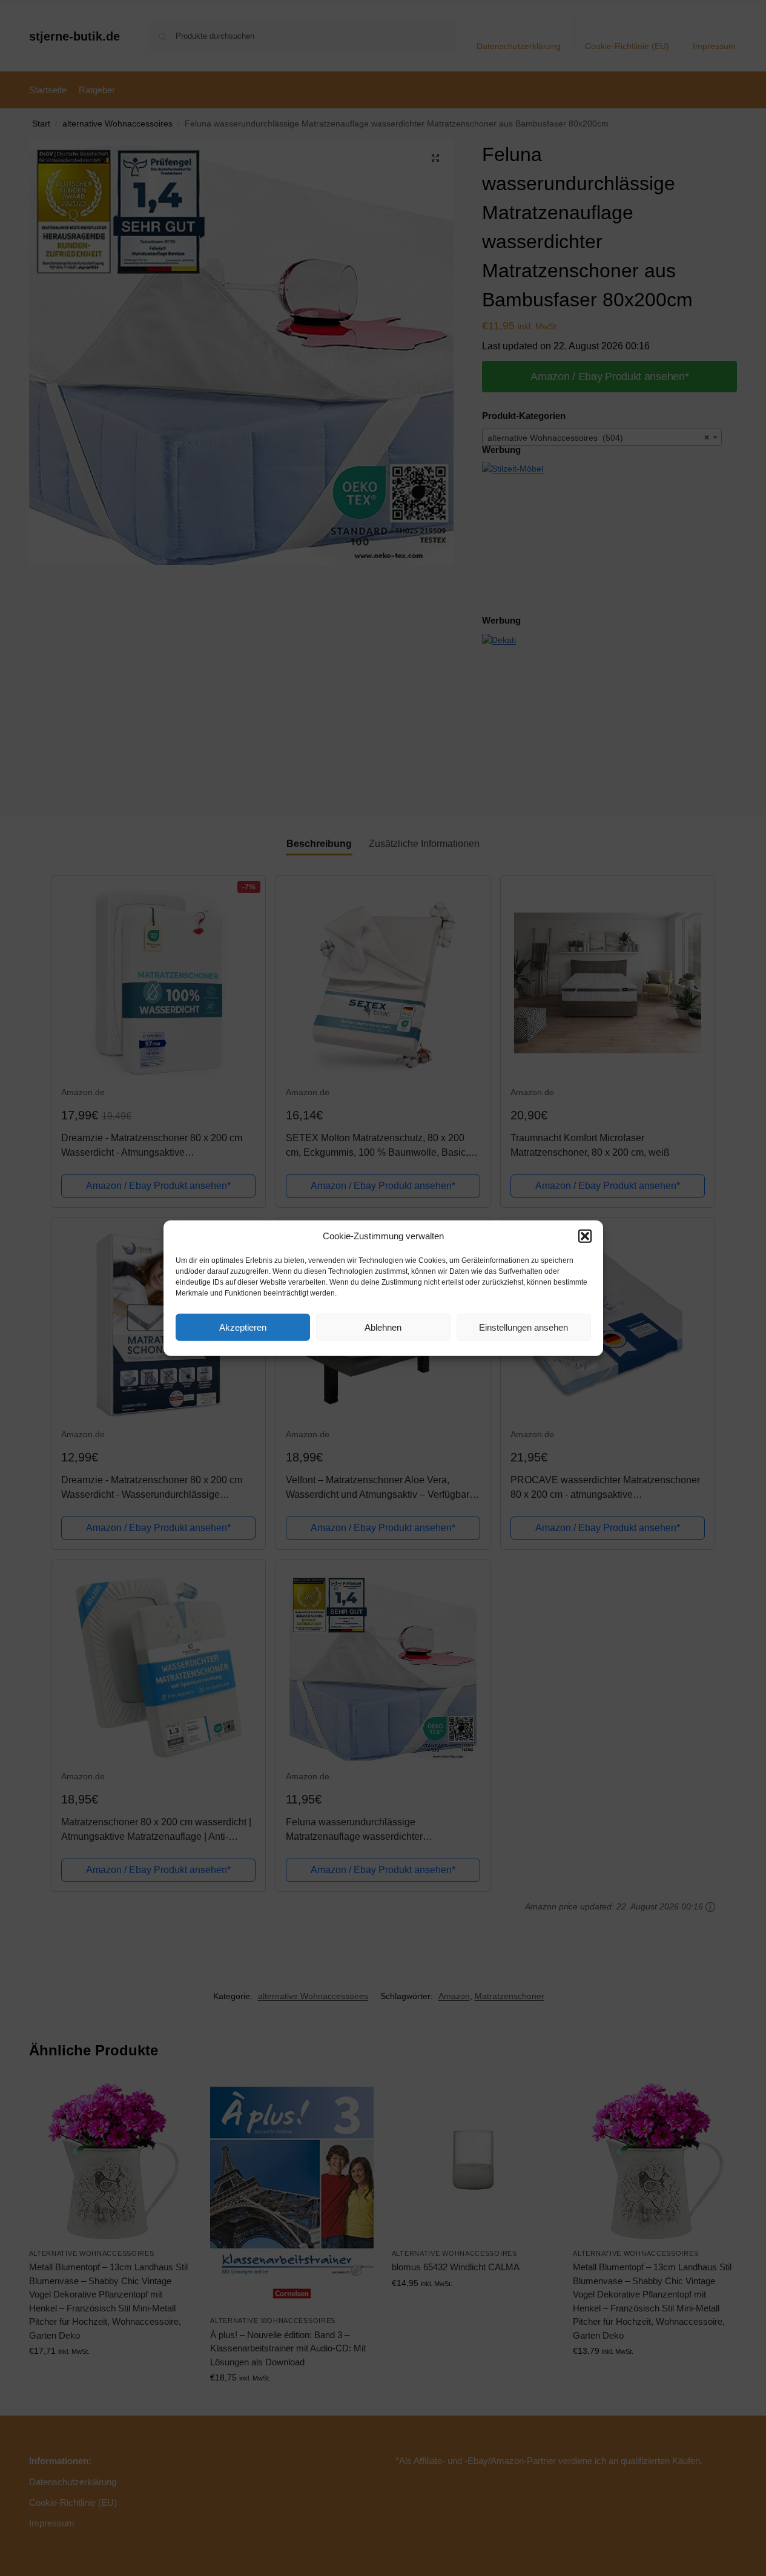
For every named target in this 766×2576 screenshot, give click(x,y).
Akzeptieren (243, 1327)
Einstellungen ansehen (523, 1327)
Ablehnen (383, 1327)
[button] (585, 1236)
